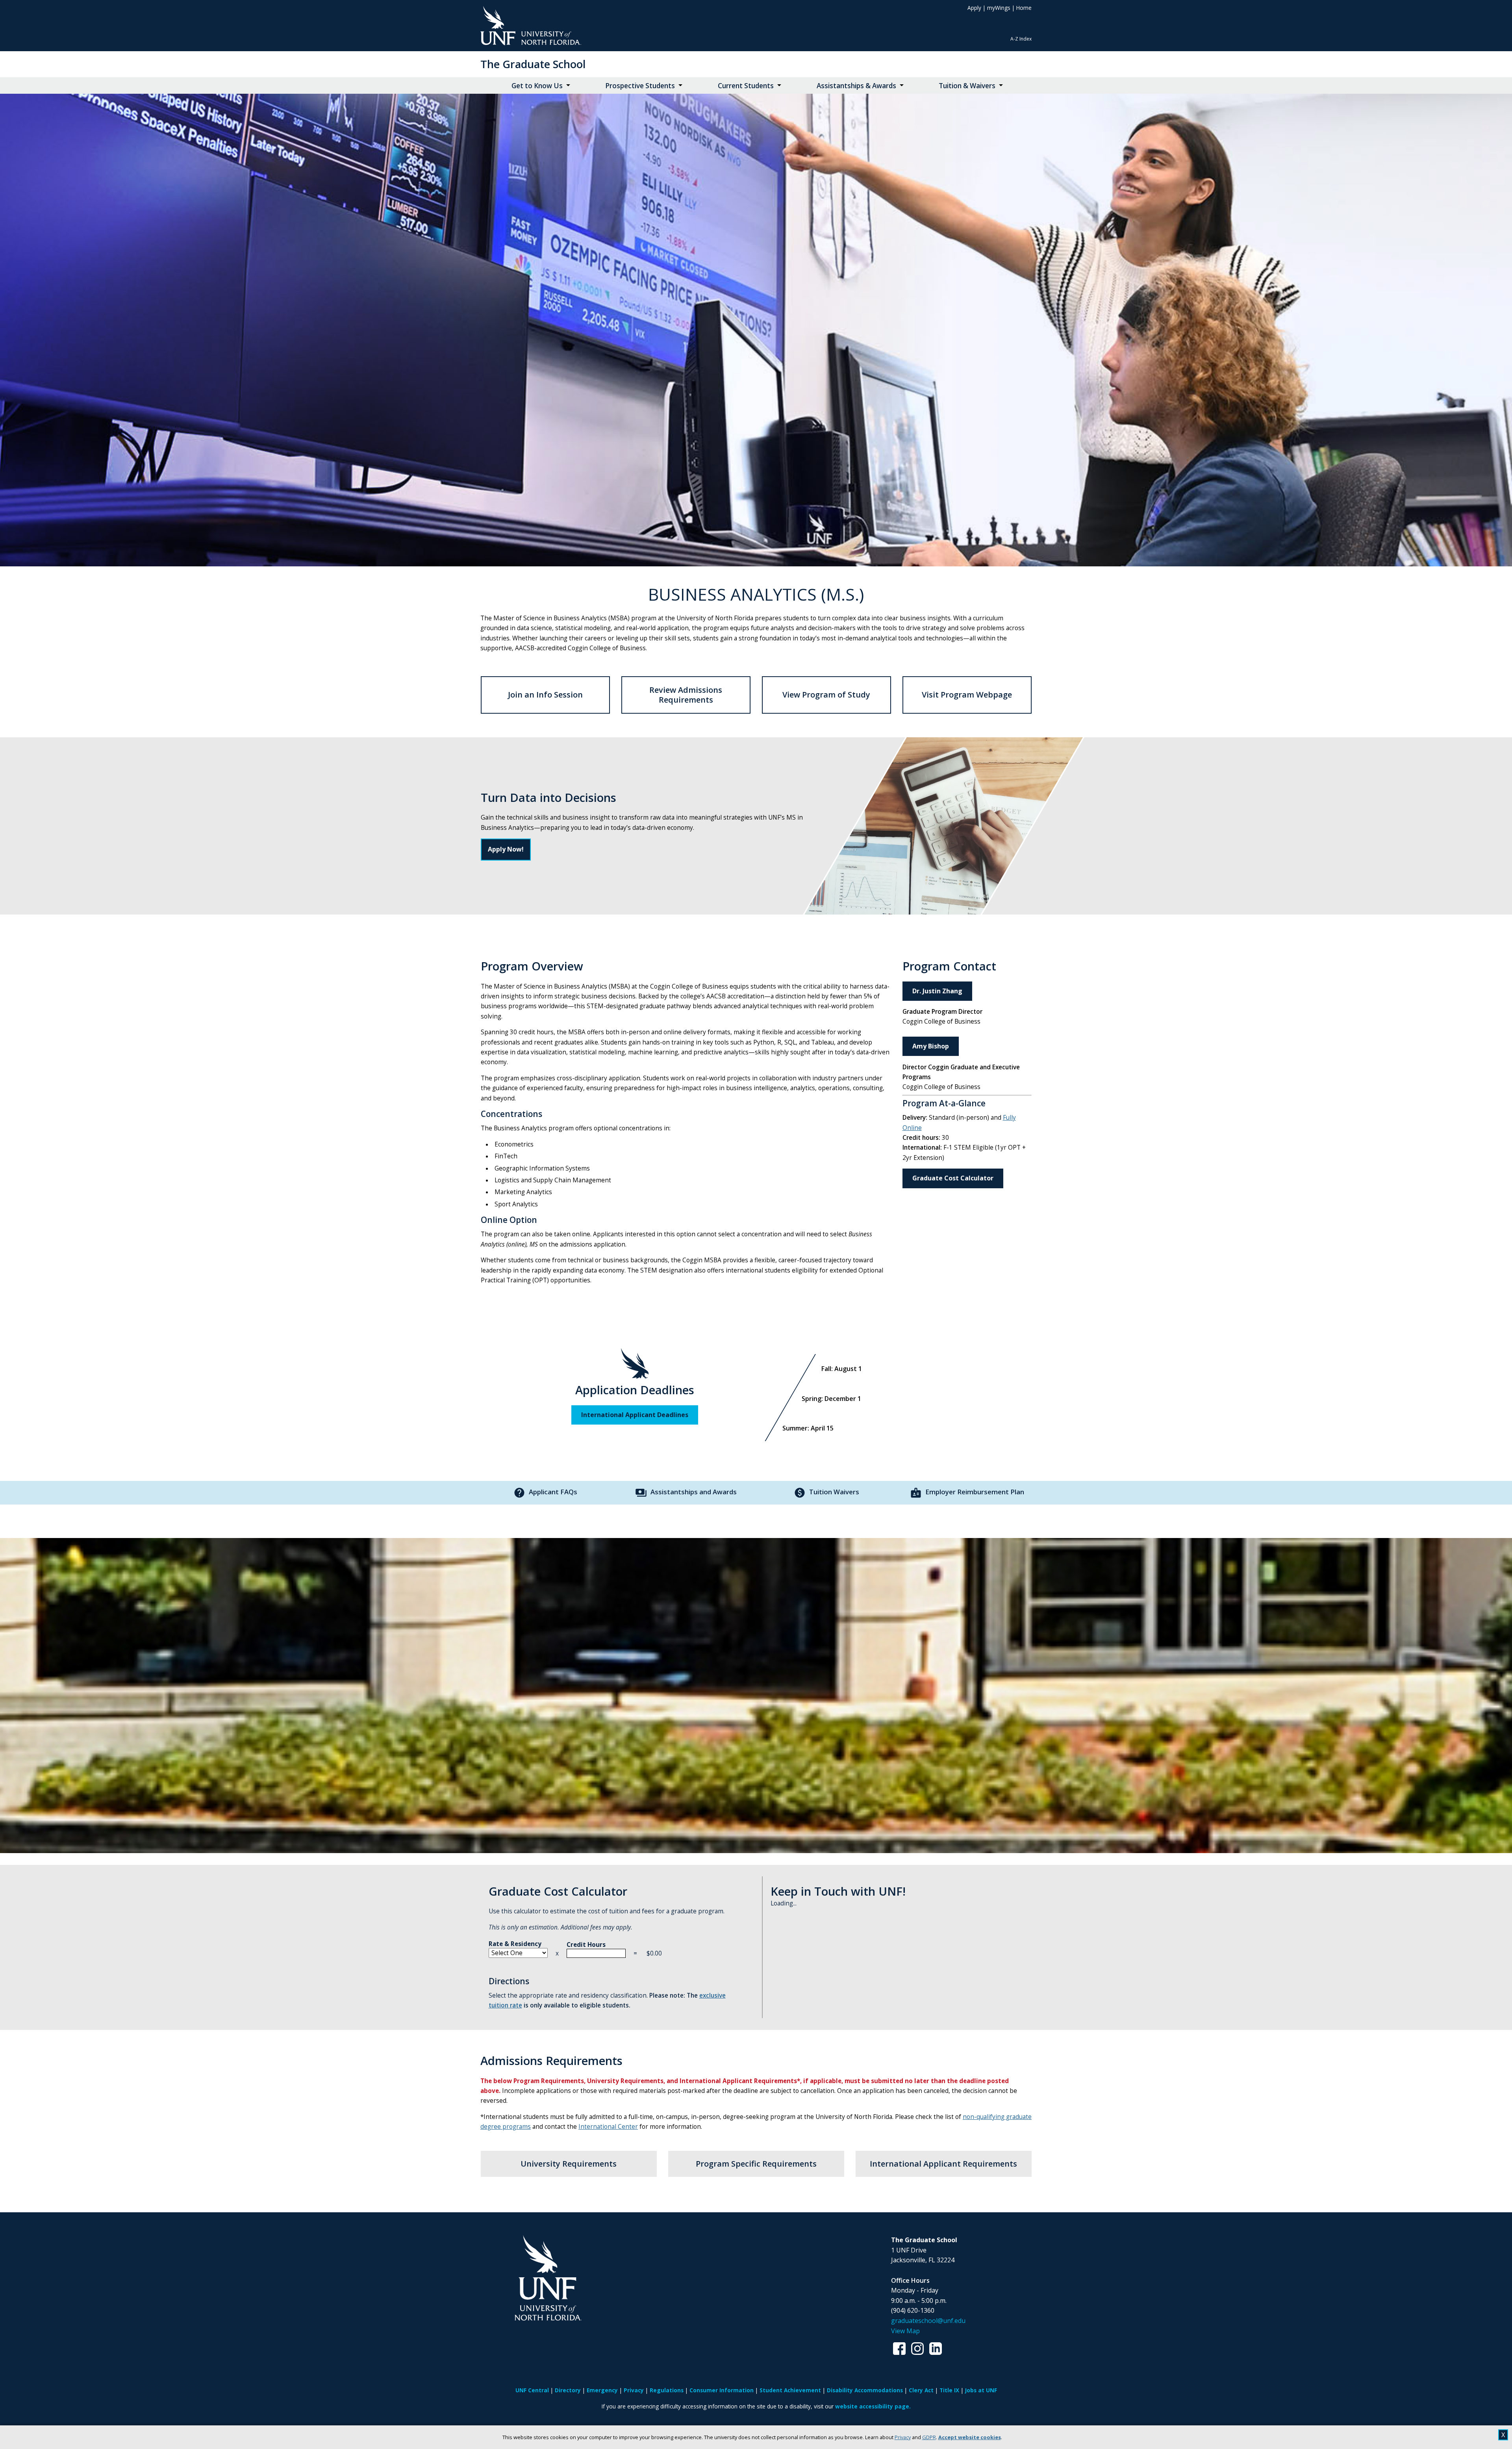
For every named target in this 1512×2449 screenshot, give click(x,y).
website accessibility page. (873, 2406)
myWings (999, 8)
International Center (608, 2127)
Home (1024, 8)
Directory (568, 2390)
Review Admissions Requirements (686, 695)
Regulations (667, 2390)
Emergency (602, 2390)
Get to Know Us (537, 86)
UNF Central (532, 2390)
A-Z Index (1021, 39)
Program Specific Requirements (756, 2164)
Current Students (746, 86)
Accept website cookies (970, 2437)
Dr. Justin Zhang (937, 991)
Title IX (949, 2390)
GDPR (929, 2437)
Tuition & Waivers (967, 86)
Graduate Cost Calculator (953, 1178)
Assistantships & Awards (856, 86)
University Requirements (569, 2164)
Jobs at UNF (981, 2390)
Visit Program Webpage (967, 695)
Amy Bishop (931, 1046)
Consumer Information (722, 2390)
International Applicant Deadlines (635, 1415)
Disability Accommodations (865, 2390)
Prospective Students (640, 86)
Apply (974, 8)
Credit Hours (586, 1945)
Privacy (903, 2437)
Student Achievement (790, 2390)
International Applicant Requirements (943, 2164)
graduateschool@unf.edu (928, 2321)
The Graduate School (533, 64)
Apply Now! (506, 849)
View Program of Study (826, 695)
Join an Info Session (545, 695)
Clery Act (921, 2390)
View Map (905, 2331)
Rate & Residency (515, 1944)
